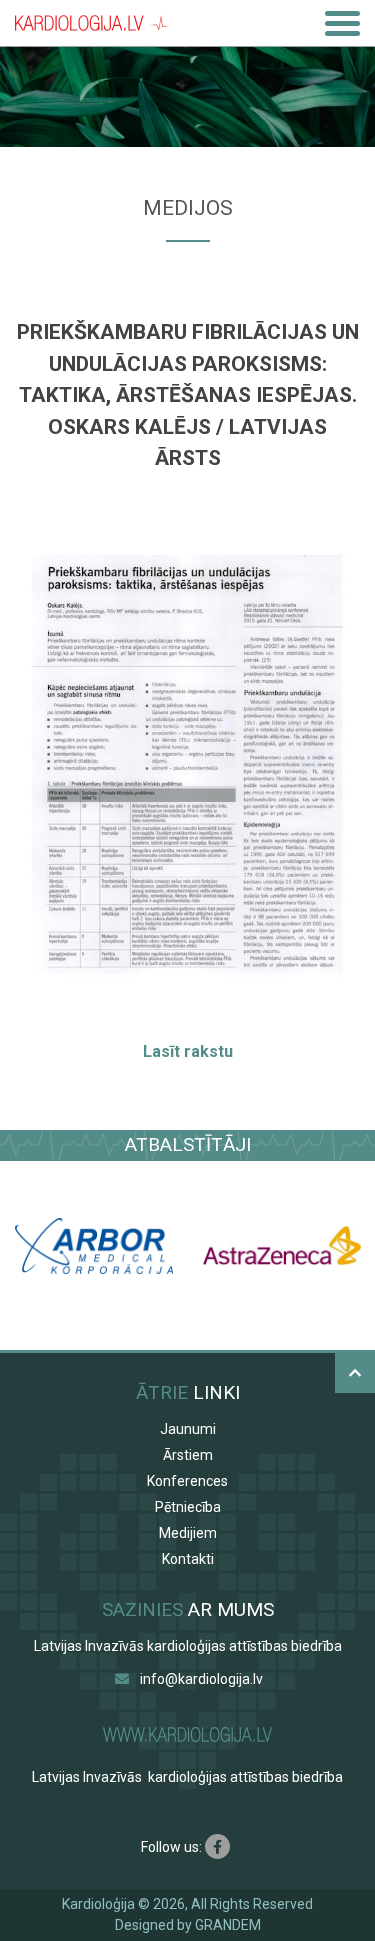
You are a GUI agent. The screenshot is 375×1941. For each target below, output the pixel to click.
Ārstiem (188, 1455)
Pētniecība (188, 1507)
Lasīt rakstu (188, 1051)
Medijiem (188, 1533)
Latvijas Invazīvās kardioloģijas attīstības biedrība (188, 1646)
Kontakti (188, 1559)
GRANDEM (228, 1925)
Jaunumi (188, 1429)
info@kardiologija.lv (201, 1679)
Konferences (187, 1481)
